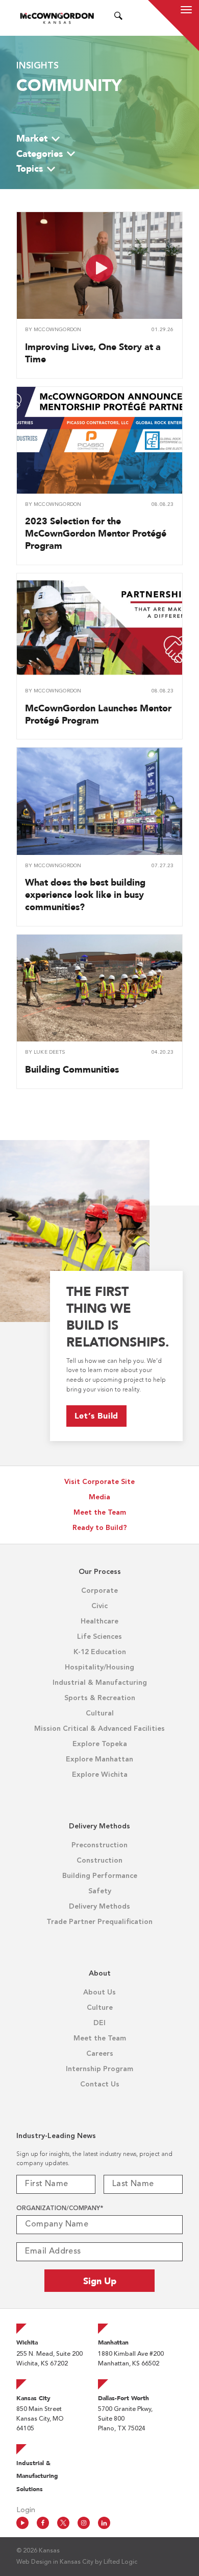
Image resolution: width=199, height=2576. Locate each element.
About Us (99, 1992)
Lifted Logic (120, 2562)
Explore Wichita (100, 1775)
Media (99, 1497)
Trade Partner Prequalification (99, 1922)
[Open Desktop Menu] (131, 18)
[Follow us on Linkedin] (104, 2523)
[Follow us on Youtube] (22, 2523)
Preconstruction (99, 1845)
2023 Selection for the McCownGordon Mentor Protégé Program (96, 533)
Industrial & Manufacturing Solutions (37, 2476)
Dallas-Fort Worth (123, 2398)
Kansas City (33, 2398)
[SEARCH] (118, 18)
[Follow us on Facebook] (43, 2523)
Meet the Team (100, 1513)
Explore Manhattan (99, 1759)
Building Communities (72, 1069)
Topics (30, 168)
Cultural (100, 1713)
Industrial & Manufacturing (100, 1683)
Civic (99, 1606)
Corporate (99, 1591)
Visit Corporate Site (99, 1482)
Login (26, 2510)
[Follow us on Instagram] (84, 2523)
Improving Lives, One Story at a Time (93, 353)
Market (32, 138)
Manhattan (113, 2342)
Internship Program (99, 2069)
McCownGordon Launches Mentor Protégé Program (98, 714)
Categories (40, 154)
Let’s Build (97, 1416)
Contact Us (100, 2084)
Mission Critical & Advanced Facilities (99, 1729)
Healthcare (99, 1621)
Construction (99, 1861)
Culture (100, 2008)
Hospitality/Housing (99, 1667)
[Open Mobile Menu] (186, 11)
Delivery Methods (99, 1907)
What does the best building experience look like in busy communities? (85, 895)
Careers (100, 2054)
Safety (100, 1891)
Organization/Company (60, 2209)
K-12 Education (100, 1652)
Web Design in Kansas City (55, 2562)
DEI (99, 2023)
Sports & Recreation (100, 1698)
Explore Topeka (100, 1744)
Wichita (27, 2342)
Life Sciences (99, 1637)
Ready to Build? (100, 1528)
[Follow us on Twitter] (63, 2523)
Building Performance (100, 1876)
